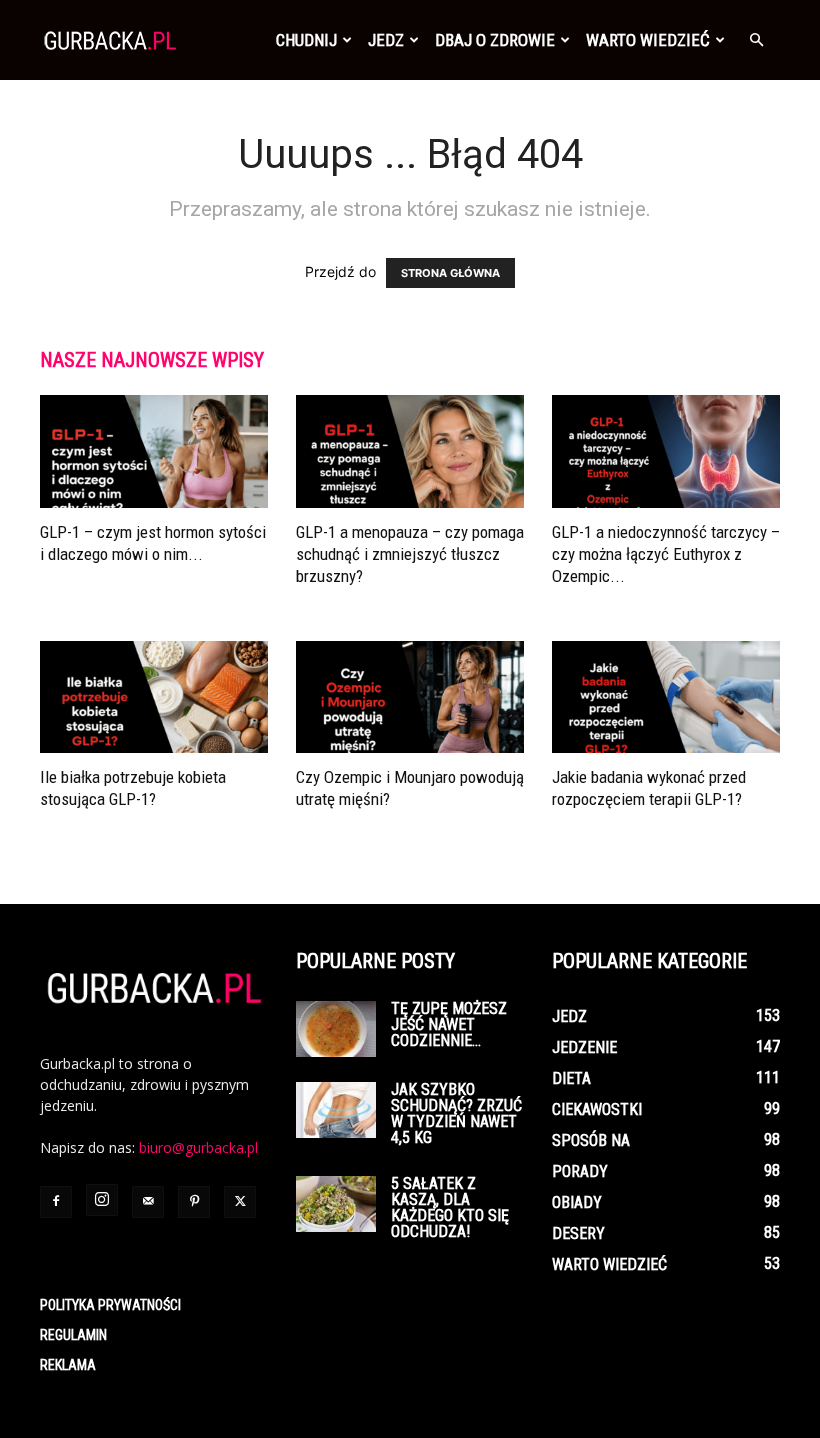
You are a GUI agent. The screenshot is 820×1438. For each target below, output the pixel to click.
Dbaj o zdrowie (495, 40)
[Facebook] (56, 1202)
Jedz (386, 40)
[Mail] (148, 1202)
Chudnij (306, 40)
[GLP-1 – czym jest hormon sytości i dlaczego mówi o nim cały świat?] (154, 451)
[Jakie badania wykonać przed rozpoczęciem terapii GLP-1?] (666, 697)
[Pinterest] (194, 1202)
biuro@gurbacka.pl (198, 1147)
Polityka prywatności (110, 1305)
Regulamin (73, 1335)
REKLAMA (68, 1365)
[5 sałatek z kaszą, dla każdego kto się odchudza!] (336, 1204)
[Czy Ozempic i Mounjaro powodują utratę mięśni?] (410, 697)
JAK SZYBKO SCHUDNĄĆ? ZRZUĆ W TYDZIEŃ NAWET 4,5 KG (456, 1113)
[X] (240, 1202)
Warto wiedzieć (648, 40)
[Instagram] (102, 1200)
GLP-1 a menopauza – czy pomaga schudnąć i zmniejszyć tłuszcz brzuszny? (410, 554)
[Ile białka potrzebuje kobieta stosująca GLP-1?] (154, 697)
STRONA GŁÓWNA (450, 273)
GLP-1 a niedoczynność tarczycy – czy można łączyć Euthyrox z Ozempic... (666, 554)
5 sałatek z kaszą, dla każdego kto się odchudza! (450, 1207)
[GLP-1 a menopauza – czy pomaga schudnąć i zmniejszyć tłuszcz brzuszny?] (410, 451)
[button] (756, 40)
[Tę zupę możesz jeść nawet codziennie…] (336, 1029)
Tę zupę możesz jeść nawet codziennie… (449, 1024)
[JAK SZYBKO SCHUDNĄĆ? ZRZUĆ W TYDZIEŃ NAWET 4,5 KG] (336, 1110)
